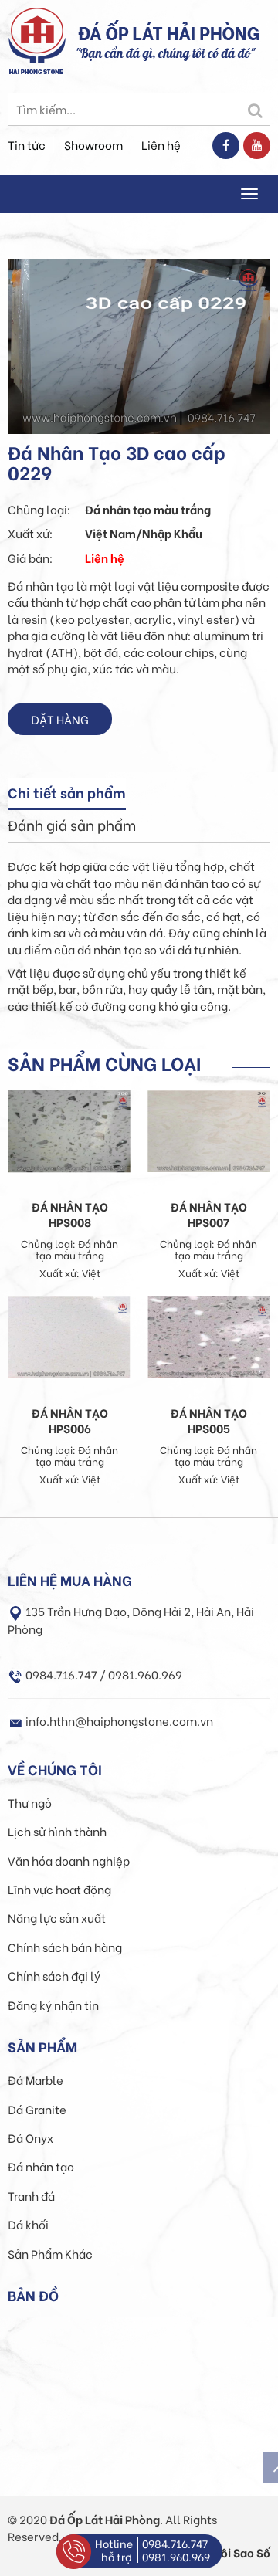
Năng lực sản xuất (57, 1917)
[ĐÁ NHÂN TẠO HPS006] (69, 1335)
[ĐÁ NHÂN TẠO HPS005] (208, 1335)
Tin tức (27, 144)
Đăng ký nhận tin (53, 2005)
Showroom (93, 144)
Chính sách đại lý (54, 1975)
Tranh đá (31, 2195)
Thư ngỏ (30, 1802)
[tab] (67, 794)
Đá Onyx (31, 2137)
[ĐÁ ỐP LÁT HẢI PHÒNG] (37, 39)
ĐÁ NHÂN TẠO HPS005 (209, 1420)
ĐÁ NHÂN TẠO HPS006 (70, 1420)
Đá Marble (36, 2079)
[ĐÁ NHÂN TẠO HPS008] (69, 1130)
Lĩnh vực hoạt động (59, 1889)
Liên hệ (161, 144)
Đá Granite (37, 2109)
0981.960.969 (176, 2556)
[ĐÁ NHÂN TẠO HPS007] (208, 1129)
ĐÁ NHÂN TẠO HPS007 (209, 1214)
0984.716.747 (175, 2543)
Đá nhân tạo (41, 2166)
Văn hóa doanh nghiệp (69, 1860)
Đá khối (28, 2224)
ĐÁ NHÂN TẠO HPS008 (70, 1214)
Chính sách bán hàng (65, 1947)
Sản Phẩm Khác (50, 2253)
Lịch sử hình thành (57, 1831)
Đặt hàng (60, 719)
